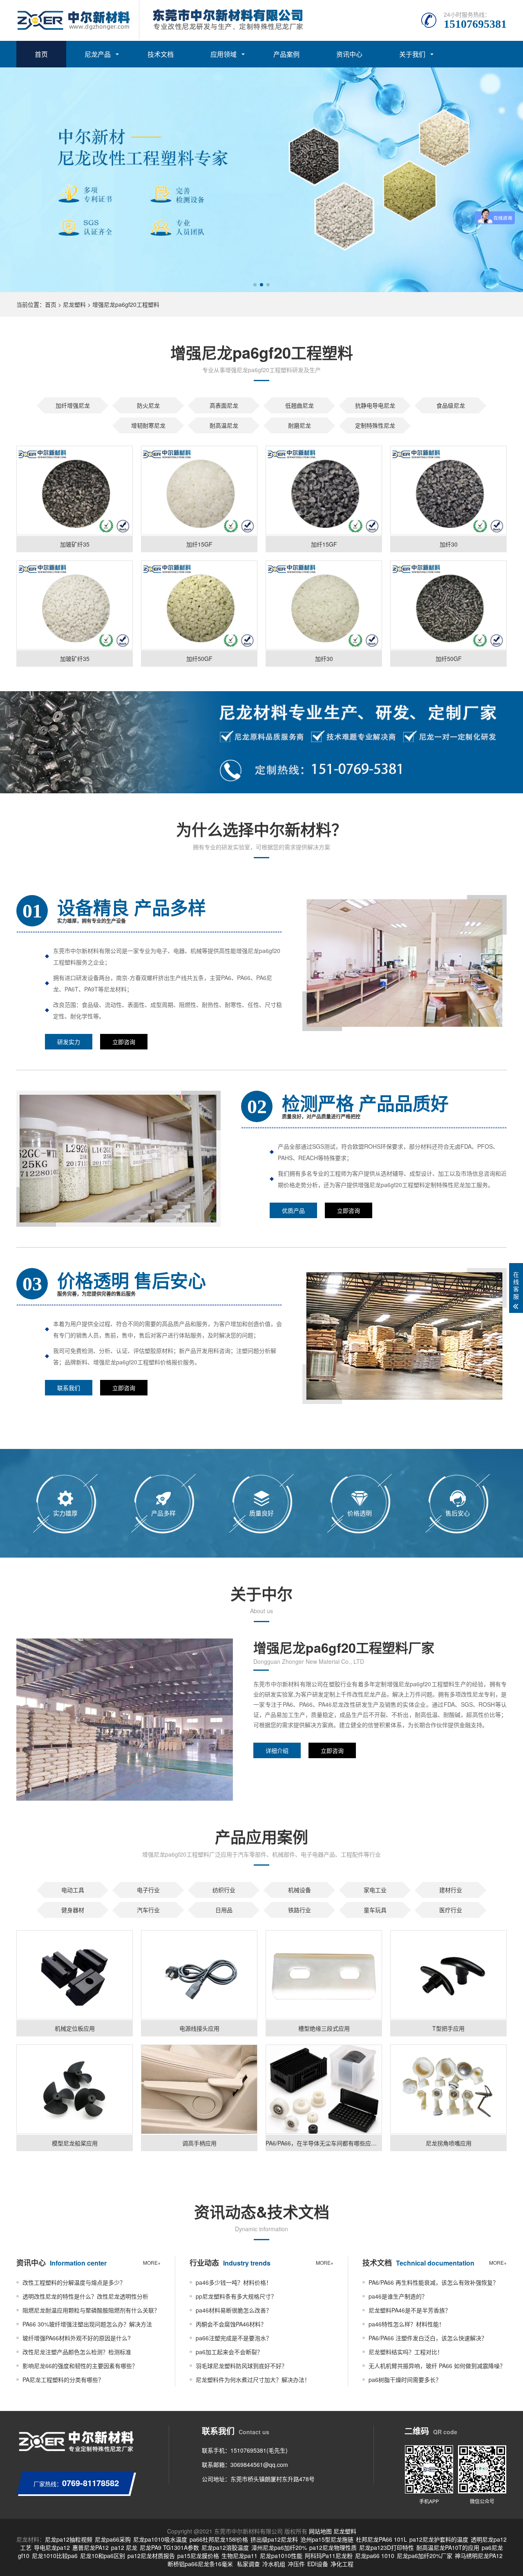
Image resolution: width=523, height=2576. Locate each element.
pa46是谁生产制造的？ (398, 2296)
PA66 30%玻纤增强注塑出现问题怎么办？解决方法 (87, 2324)
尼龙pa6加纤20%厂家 (425, 2556)
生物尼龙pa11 (239, 2556)
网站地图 (320, 2531)
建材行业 (451, 1890)
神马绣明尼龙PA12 (479, 2556)
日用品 (224, 1910)
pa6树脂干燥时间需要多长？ (405, 2380)
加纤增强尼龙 (73, 405)
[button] (255, 285)
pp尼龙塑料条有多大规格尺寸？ (236, 2296)
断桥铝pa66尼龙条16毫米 (200, 2564)
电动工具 (73, 1890)
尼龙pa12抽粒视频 (69, 2539)
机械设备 (299, 1890)
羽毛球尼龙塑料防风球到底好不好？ (241, 2366)
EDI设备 (318, 2564)
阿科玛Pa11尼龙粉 (329, 2556)
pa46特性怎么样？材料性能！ (407, 2324)
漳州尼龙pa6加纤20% (279, 2547)
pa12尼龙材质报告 (151, 2556)
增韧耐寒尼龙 (148, 425)
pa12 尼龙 (124, 2547)
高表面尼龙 (224, 405)
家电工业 (375, 1890)
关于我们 (412, 54)
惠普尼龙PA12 (91, 2547)
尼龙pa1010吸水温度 (160, 2539)
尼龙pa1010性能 (281, 2556)
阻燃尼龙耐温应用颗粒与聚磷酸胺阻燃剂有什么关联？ (91, 2310)
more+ (152, 2262)
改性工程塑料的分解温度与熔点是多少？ (74, 2282)
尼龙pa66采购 (113, 2539)
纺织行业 (224, 1890)
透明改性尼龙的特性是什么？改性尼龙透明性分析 (85, 2296)
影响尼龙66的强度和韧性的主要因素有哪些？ (80, 2366)
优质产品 (293, 1210)
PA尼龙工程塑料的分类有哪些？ (63, 2380)
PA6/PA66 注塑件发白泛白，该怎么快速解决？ (428, 2338)
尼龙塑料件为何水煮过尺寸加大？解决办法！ (253, 2380)
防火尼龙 (148, 405)
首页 (41, 54)
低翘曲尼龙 (299, 405)
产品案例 (286, 54)
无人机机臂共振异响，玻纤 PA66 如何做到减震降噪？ (437, 2366)
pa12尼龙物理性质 (333, 2547)
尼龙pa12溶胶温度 (225, 2547)
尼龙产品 (98, 54)
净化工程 (342, 2564)
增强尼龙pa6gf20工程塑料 (126, 304)
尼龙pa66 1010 (375, 2556)
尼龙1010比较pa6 (55, 2556)
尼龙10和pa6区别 (103, 2556)
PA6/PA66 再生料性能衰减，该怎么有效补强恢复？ (434, 2282)
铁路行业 (299, 1910)
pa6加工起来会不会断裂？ (229, 2352)
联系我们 (69, 1388)
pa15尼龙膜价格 (198, 2556)
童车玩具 (375, 1910)
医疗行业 (451, 1910)
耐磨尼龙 (299, 425)
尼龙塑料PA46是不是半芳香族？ (410, 2310)
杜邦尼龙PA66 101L (381, 2539)
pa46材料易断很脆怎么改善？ (234, 2310)
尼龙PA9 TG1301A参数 (169, 2547)
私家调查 (248, 2564)
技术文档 (161, 54)
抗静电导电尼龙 (375, 405)
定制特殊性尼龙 (375, 425)
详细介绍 (277, 1750)
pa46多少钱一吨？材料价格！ (234, 2282)
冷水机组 (274, 2564)
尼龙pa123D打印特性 (387, 2547)
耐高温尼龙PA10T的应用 (448, 2547)
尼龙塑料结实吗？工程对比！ (406, 2352)
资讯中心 (349, 54)
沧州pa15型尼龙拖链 (327, 2539)
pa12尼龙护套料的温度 (439, 2539)
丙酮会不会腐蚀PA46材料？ (231, 2324)
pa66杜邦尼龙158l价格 (219, 2539)
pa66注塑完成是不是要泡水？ (234, 2338)
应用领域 (224, 54)
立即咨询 (124, 1042)
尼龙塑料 (74, 304)
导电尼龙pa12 (52, 2547)
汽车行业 (148, 1910)
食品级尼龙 (451, 405)
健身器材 (73, 1910)
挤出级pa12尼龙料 (274, 2539)
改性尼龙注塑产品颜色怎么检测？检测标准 (77, 2352)
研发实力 (69, 1042)
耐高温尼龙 (224, 425)
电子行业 (148, 1890)
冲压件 (296, 2564)
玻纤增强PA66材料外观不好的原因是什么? (77, 2338)
